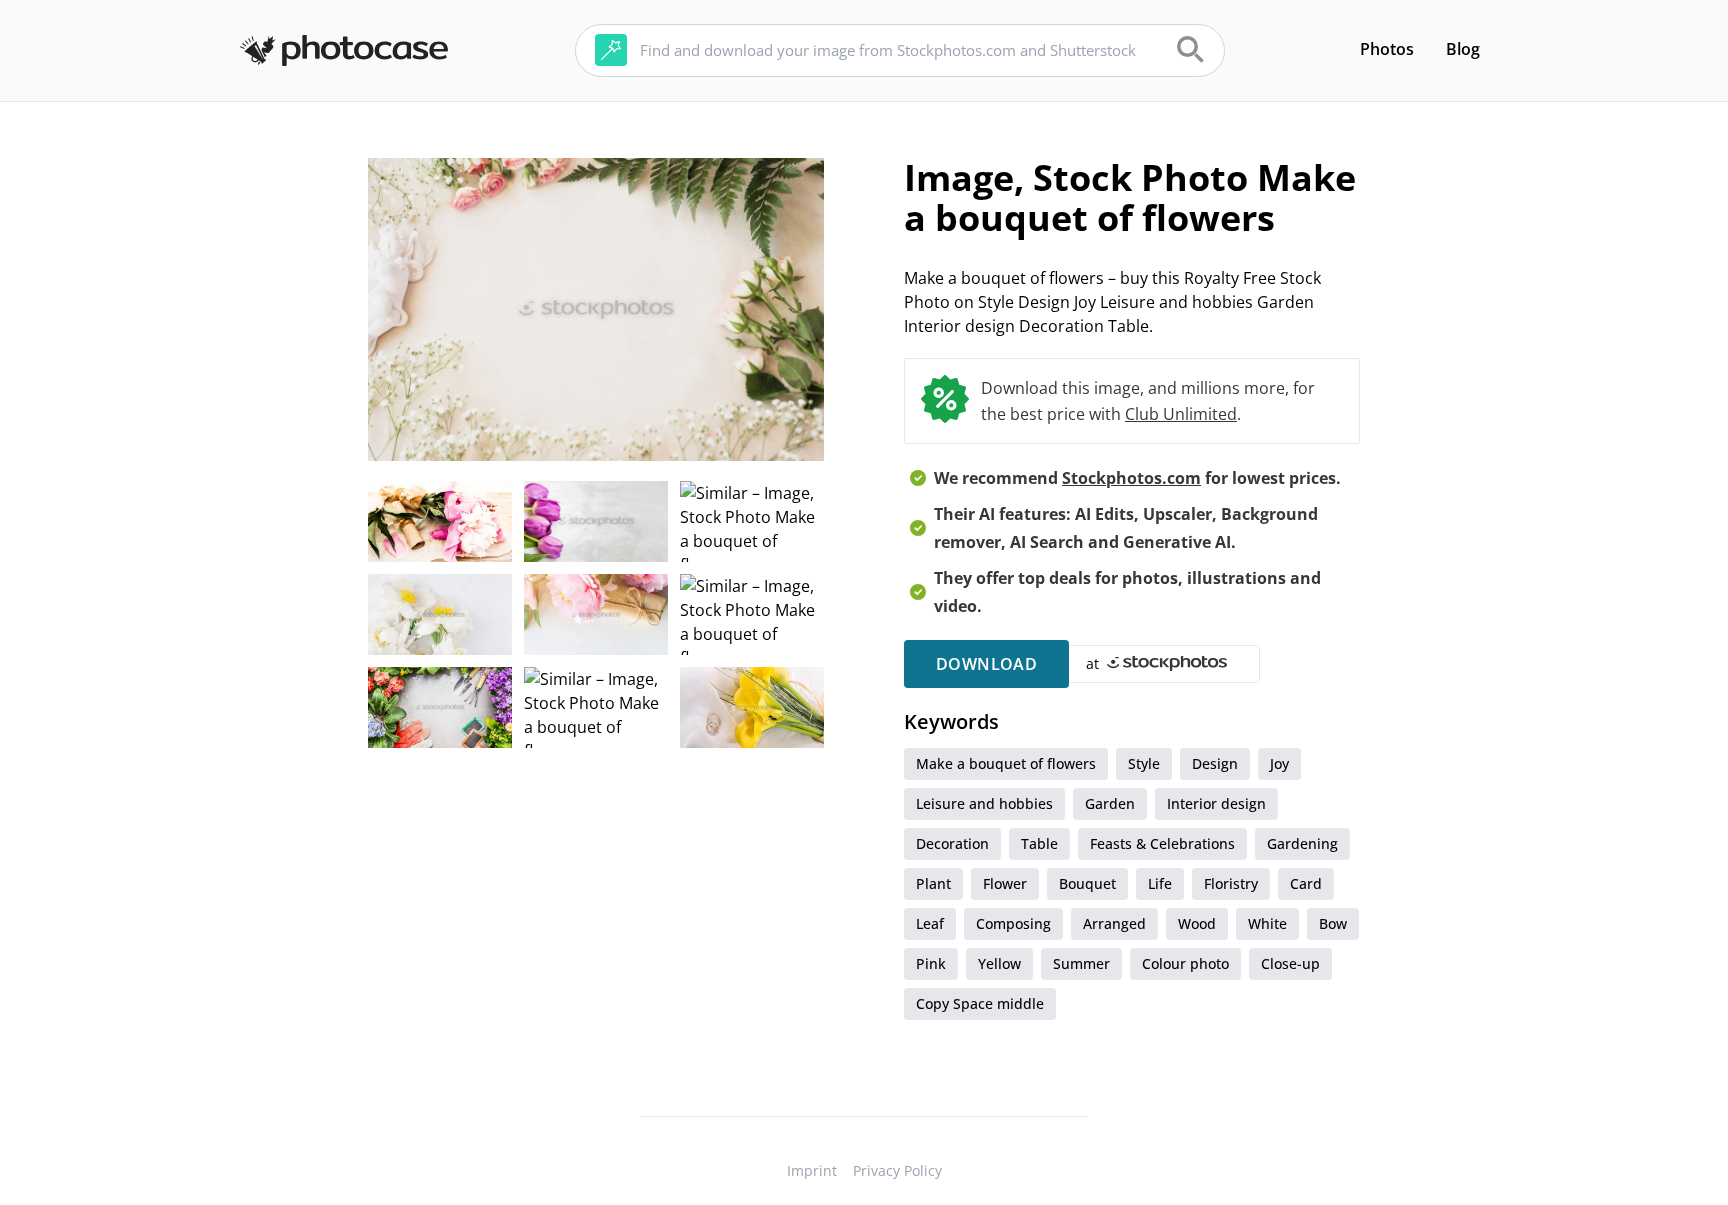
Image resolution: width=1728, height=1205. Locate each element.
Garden (1110, 803)
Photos (1387, 49)
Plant (933, 883)
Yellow (999, 963)
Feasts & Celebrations (1162, 843)
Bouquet (1087, 883)
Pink (931, 963)
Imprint (812, 1170)
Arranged (1114, 923)
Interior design (1216, 803)
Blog (1463, 49)
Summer (1081, 963)
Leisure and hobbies (984, 803)
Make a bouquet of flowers (1006, 763)
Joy (1279, 763)
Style (1144, 763)
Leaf (930, 923)
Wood (1197, 923)
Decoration (952, 843)
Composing (1013, 923)
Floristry (1231, 883)
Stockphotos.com (1131, 478)
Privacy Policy (897, 1170)
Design (1215, 763)
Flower (1005, 883)
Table (1039, 843)
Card (1306, 883)
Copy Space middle (980, 1003)
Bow (1333, 923)
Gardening (1302, 843)
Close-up (1290, 963)
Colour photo (1185, 963)
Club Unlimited (1181, 414)
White (1267, 923)
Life (1160, 883)
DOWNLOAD (986, 664)
